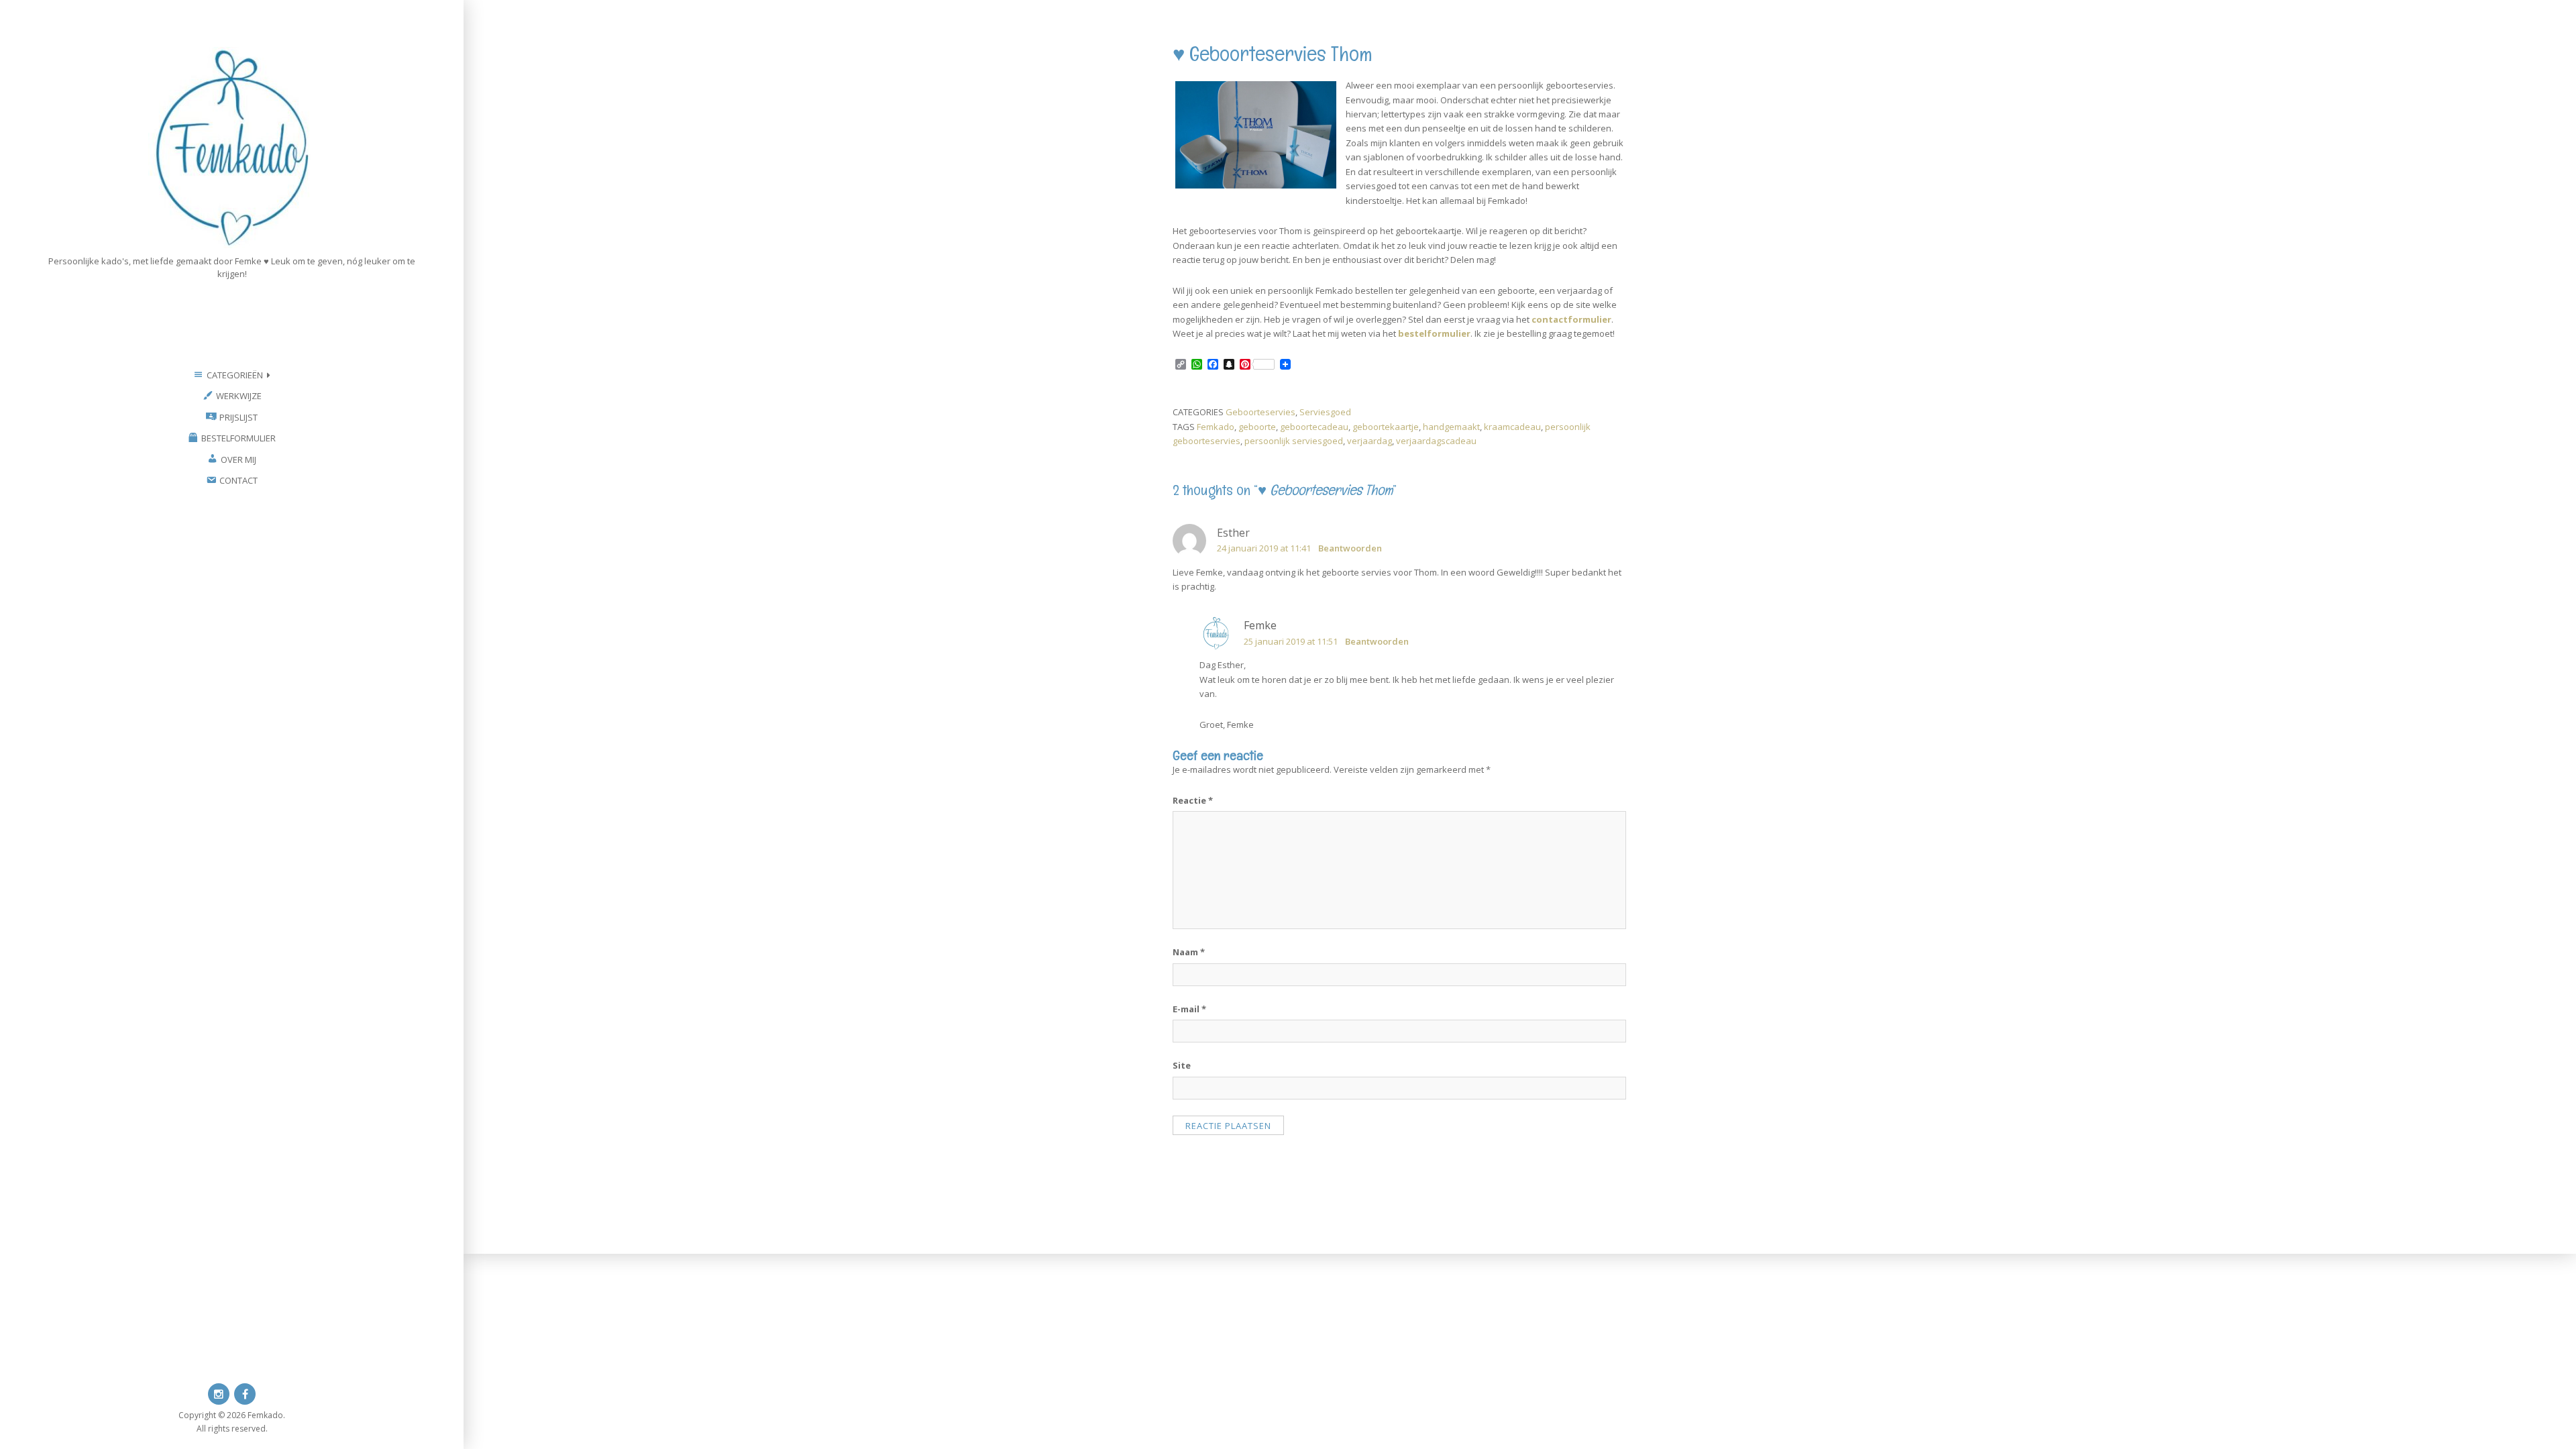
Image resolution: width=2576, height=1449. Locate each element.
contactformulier (1571, 319)
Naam (1189, 952)
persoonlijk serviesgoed (1294, 441)
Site (1182, 1065)
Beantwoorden (1350, 548)
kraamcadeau (1512, 427)
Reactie (1193, 800)
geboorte (1257, 427)
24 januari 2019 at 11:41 (1264, 548)
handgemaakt (1451, 427)
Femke (1260, 625)
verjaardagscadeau (1436, 441)
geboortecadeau (1314, 427)
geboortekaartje (1386, 427)
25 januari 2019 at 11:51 (1291, 641)
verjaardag (1370, 441)
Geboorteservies (1260, 412)
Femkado (1216, 427)
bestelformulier (1434, 333)
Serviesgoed (1325, 412)
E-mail (1189, 1009)
